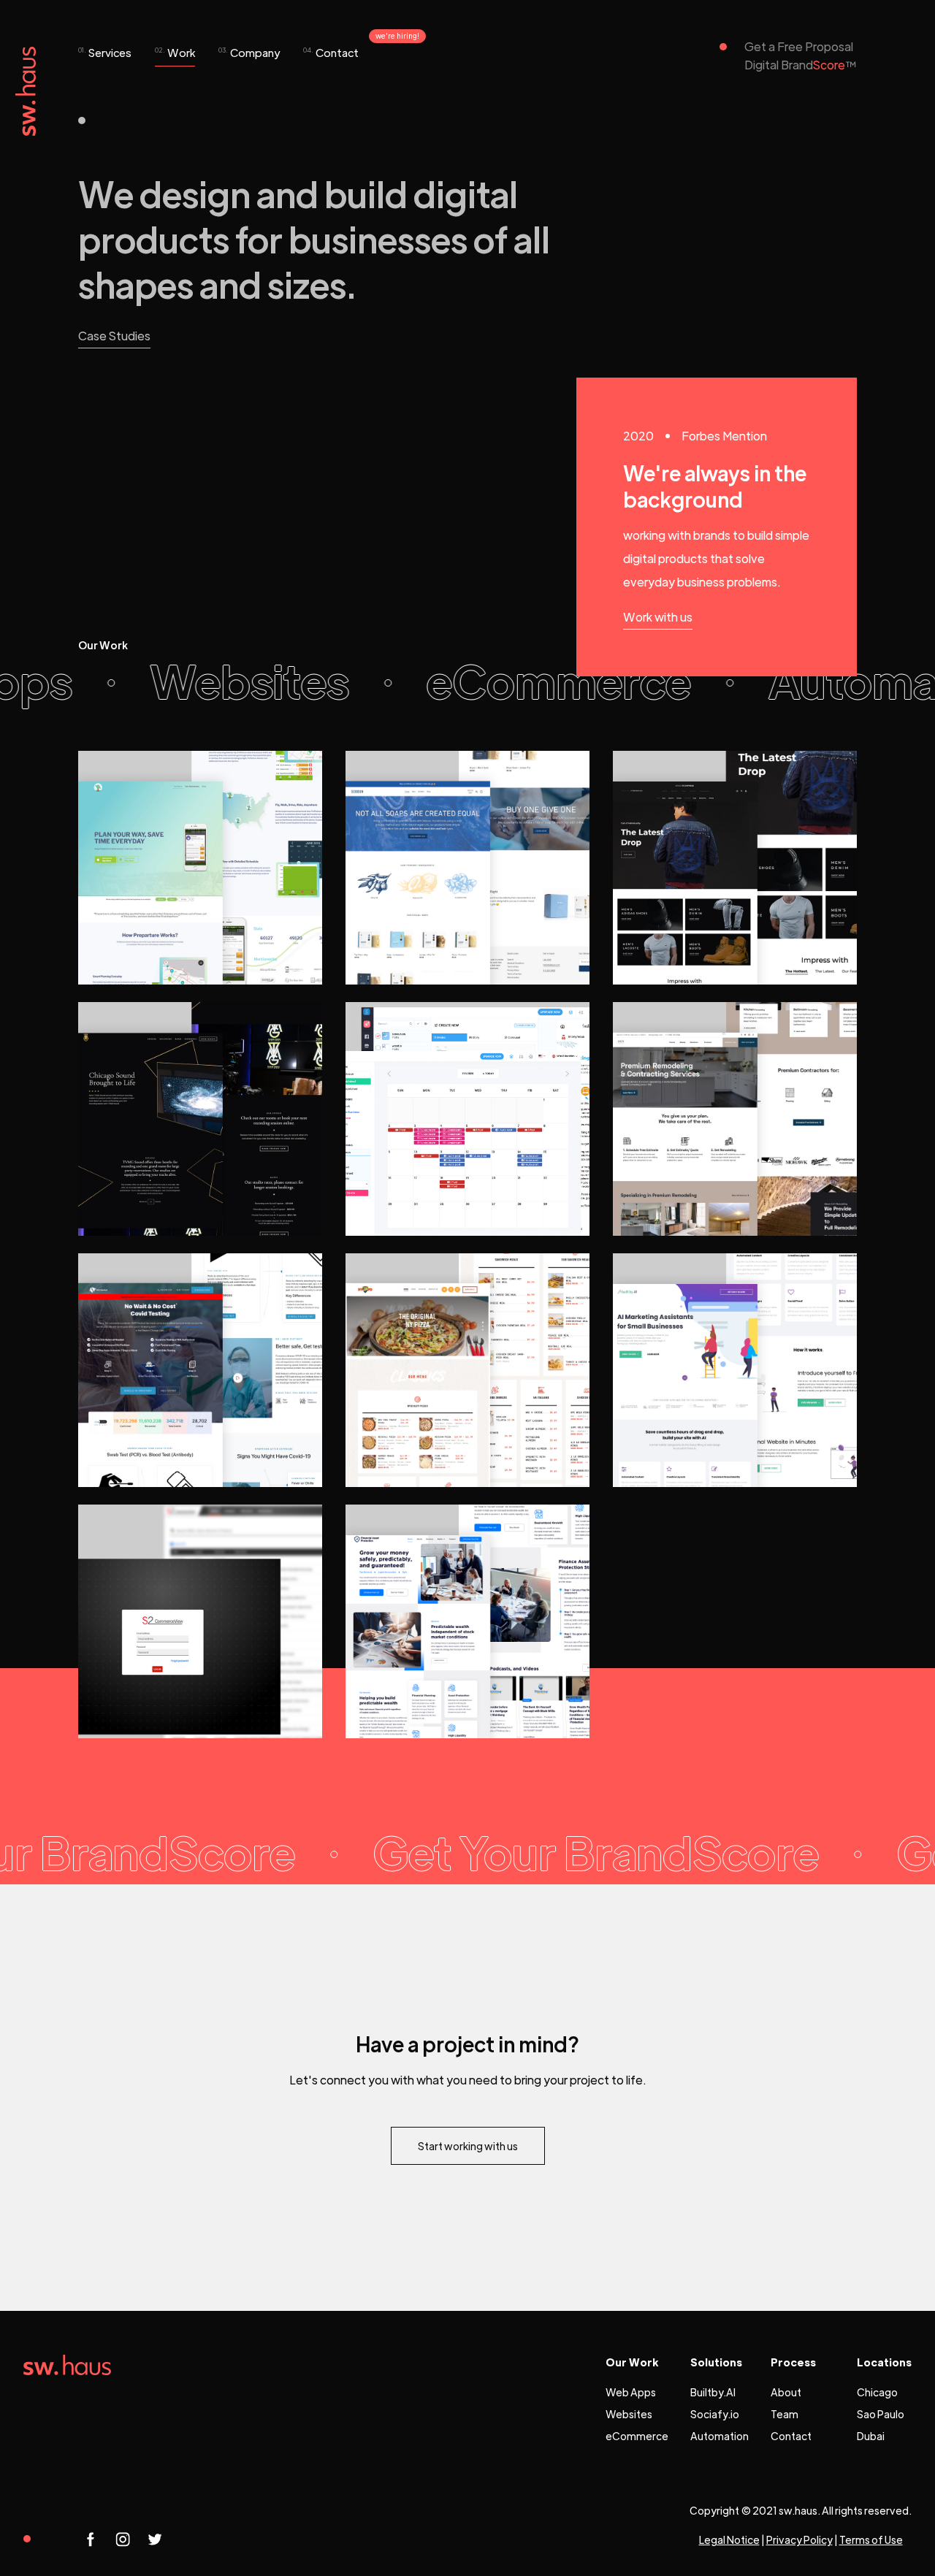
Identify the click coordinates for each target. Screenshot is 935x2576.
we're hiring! (397, 35)
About (786, 2392)
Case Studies (114, 336)
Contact (331, 52)
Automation (720, 2436)
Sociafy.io (715, 2414)
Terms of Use (871, 2539)
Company (249, 52)
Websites (629, 2414)
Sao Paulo (881, 2414)
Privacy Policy (799, 2539)
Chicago (877, 2392)
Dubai (871, 2436)
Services (105, 52)
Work (175, 52)
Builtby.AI (713, 2392)
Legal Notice (729, 2539)
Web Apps (631, 2392)
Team (785, 2414)
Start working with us (468, 2146)
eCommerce (637, 2436)
